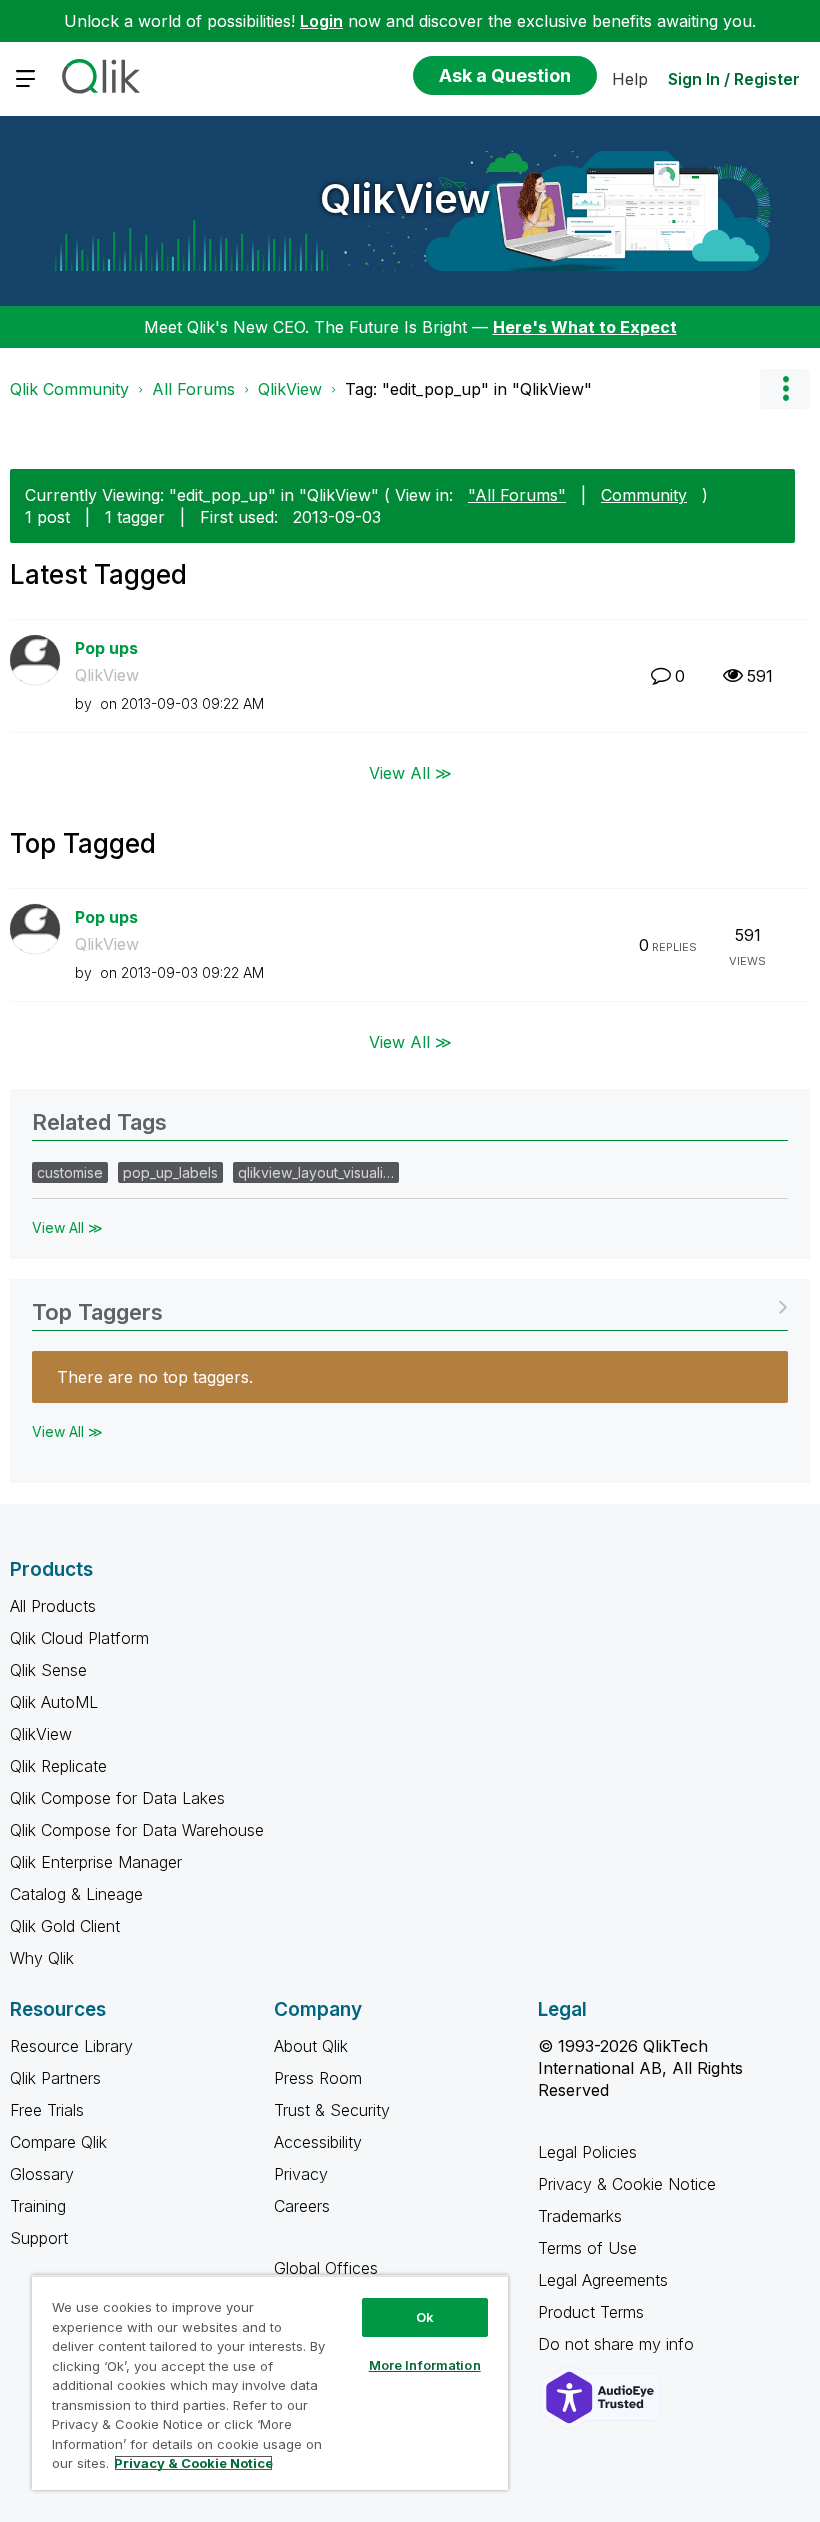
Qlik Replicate (58, 1766)
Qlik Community (69, 389)
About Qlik (311, 2046)
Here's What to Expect (585, 327)
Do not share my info (618, 2344)
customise (70, 1172)
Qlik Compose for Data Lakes (117, 1798)
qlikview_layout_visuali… (316, 1172)
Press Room (318, 2078)
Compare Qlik (58, 2142)
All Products (53, 1606)
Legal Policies (587, 2152)
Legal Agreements (603, 2280)
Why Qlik (42, 1958)
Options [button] (785, 389)
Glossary (42, 2174)
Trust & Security (332, 2110)
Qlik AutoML (54, 1702)
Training (38, 2206)
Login (321, 21)
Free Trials (47, 2110)
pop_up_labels (170, 1172)
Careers (302, 2206)
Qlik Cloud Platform (79, 1638)
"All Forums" (517, 495)
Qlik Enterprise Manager (96, 1862)
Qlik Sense (48, 1670)
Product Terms (591, 2312)
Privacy (301, 2174)
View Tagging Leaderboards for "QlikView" (410, 1305)
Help (630, 79)
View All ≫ (410, 772)
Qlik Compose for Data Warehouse (137, 1830)
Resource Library (71, 2046)
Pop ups (106, 648)
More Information (425, 2365)
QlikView (405, 198)
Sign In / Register (734, 79)
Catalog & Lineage (76, 1894)
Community (644, 495)
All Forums (193, 389)
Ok (425, 2317)
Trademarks (580, 2216)
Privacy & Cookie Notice (627, 2184)
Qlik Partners (55, 2078)
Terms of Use (587, 2248)
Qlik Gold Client (65, 1926)
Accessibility (318, 2142)
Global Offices (326, 2268)
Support (39, 2238)
